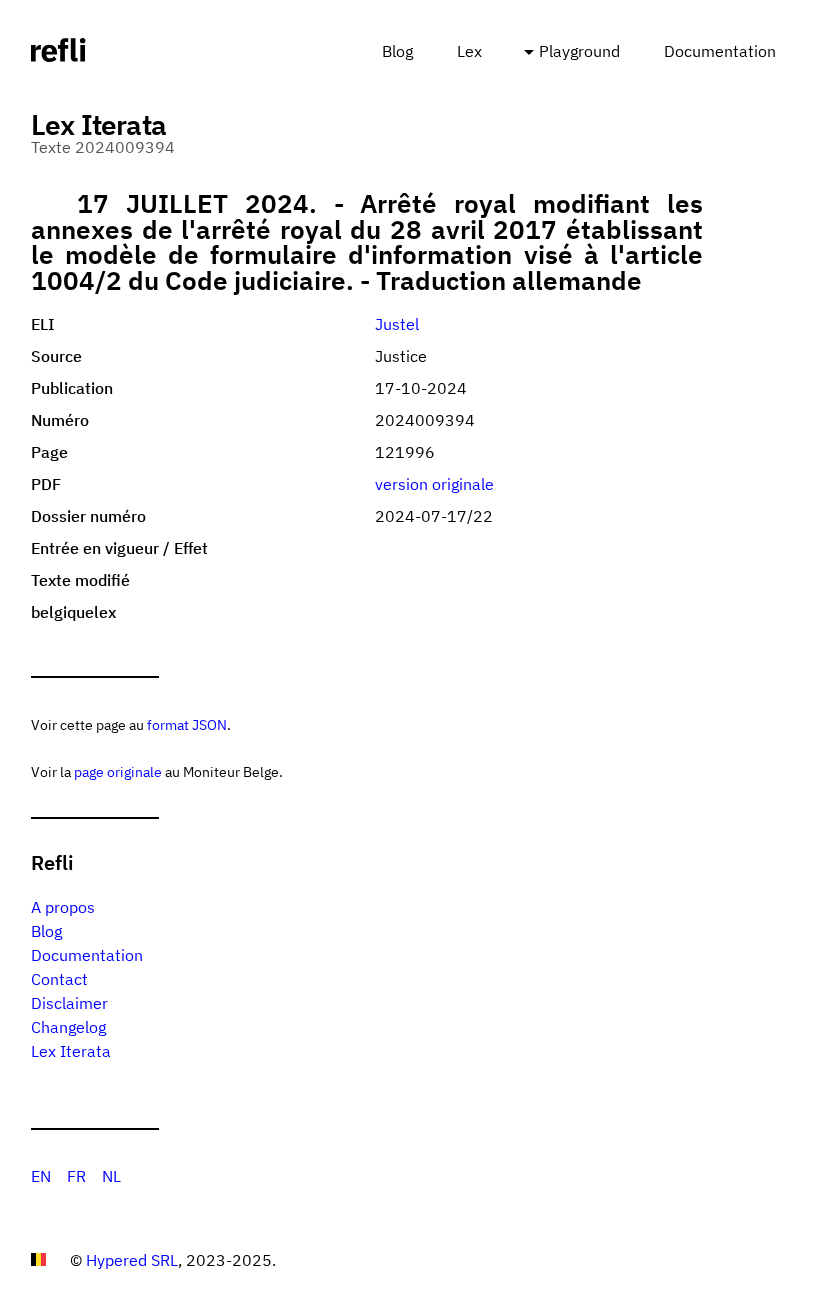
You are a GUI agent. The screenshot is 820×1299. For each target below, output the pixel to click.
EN (41, 1176)
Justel (397, 324)
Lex (469, 51)
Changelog (68, 1027)
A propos (63, 907)
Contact (59, 979)
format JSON (187, 724)
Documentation (720, 51)
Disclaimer (69, 1003)
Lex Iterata (71, 1051)
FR (76, 1176)
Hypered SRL (132, 1260)
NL (111, 1176)
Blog (397, 51)
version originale (434, 484)
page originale (118, 771)
